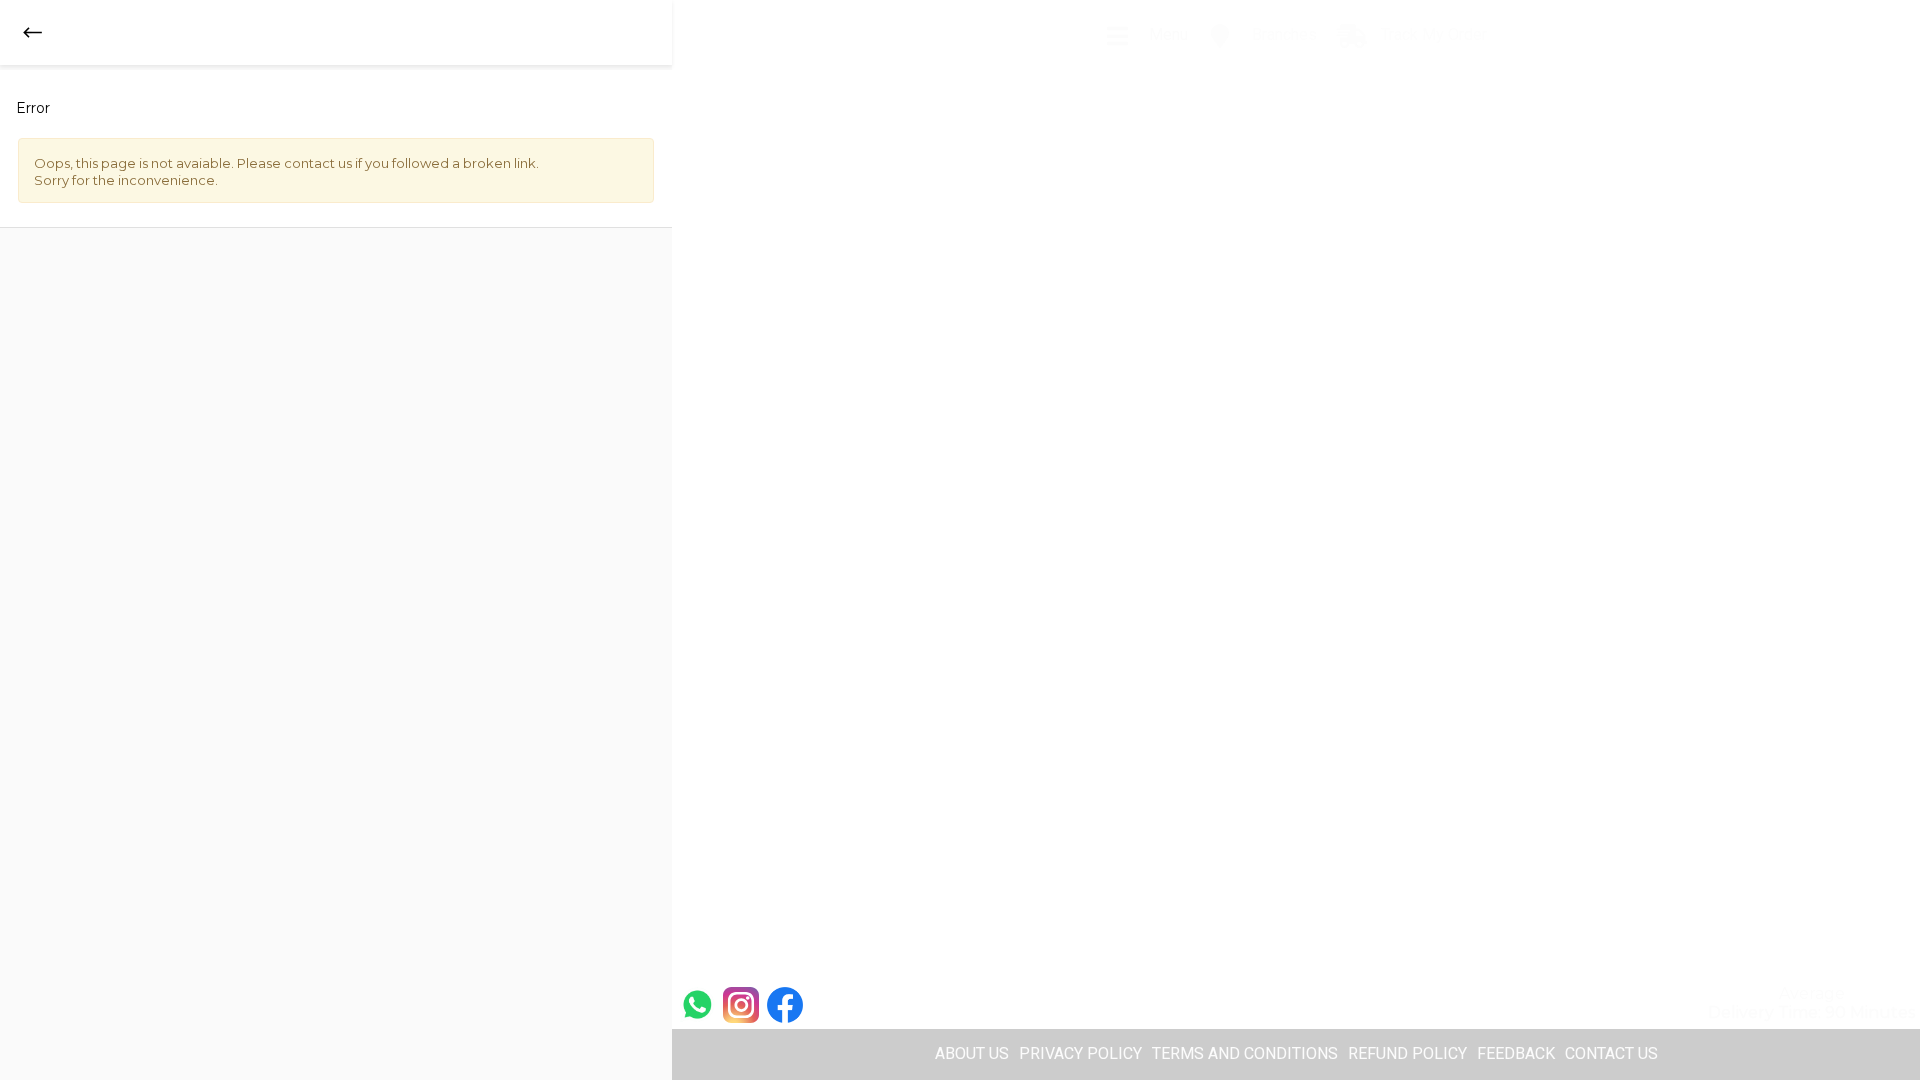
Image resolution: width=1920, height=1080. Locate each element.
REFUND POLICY (1407, 1053)
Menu (1166, 34)
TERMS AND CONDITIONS (1245, 1053)
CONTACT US (1611, 1053)
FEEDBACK (1516, 1053)
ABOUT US (972, 1053)
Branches (1282, 34)
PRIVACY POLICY (1080, 1053)
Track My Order (1432, 34)
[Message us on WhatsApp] (697, 1003)
